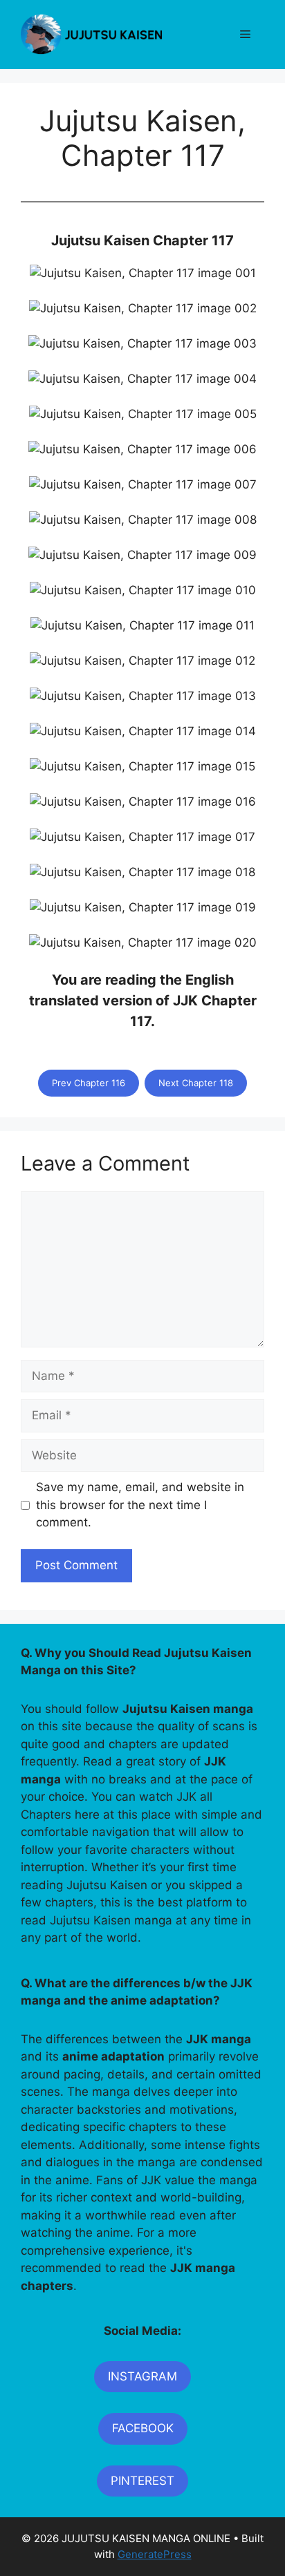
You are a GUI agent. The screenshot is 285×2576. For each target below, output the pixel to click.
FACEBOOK (143, 2428)
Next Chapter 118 (196, 1083)
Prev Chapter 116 (89, 1083)
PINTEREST (142, 2481)
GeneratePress (155, 2554)
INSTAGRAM (142, 2376)
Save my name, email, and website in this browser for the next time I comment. (140, 1505)
